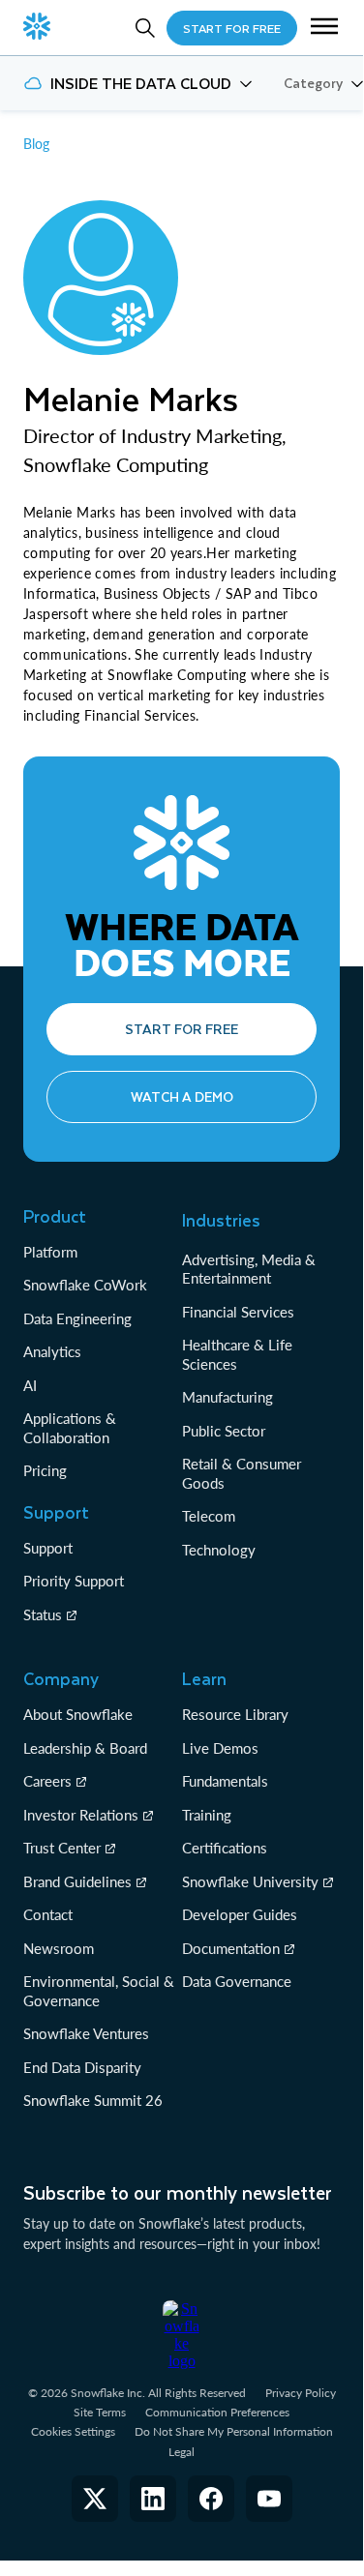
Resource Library (235, 1714)
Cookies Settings (73, 2432)
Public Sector (224, 1431)
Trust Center (62, 1848)
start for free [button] (232, 28)
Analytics (52, 1351)
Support (48, 1548)
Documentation (231, 1948)
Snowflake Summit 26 (93, 2100)
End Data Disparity (82, 2067)
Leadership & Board (85, 1748)
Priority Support (74, 1581)
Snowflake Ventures (86, 2033)
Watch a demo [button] (182, 1096)
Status (43, 1614)
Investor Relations (81, 1815)
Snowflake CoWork (85, 1285)
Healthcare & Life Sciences (237, 1354)
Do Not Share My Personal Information (234, 2431)
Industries (221, 1220)
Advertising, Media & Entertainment (249, 1269)
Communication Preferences (217, 2412)
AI (30, 1385)
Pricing (45, 1470)
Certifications (225, 1848)
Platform (50, 1252)
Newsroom (59, 1948)
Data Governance (237, 1981)
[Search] (145, 28)
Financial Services (238, 1312)
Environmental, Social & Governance (99, 1991)
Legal (182, 2452)
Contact (48, 1914)
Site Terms (100, 2412)
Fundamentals (225, 1781)
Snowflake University (250, 1881)
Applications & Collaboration (70, 1428)
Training (207, 1815)
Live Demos (220, 1748)
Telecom (209, 1516)
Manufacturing (227, 1397)
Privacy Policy (301, 2393)
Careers (47, 1781)
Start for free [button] (182, 1029)
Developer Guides (240, 1914)
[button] (324, 28)
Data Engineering (77, 1318)
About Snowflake (78, 1714)
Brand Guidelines (77, 1881)
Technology (219, 1550)
